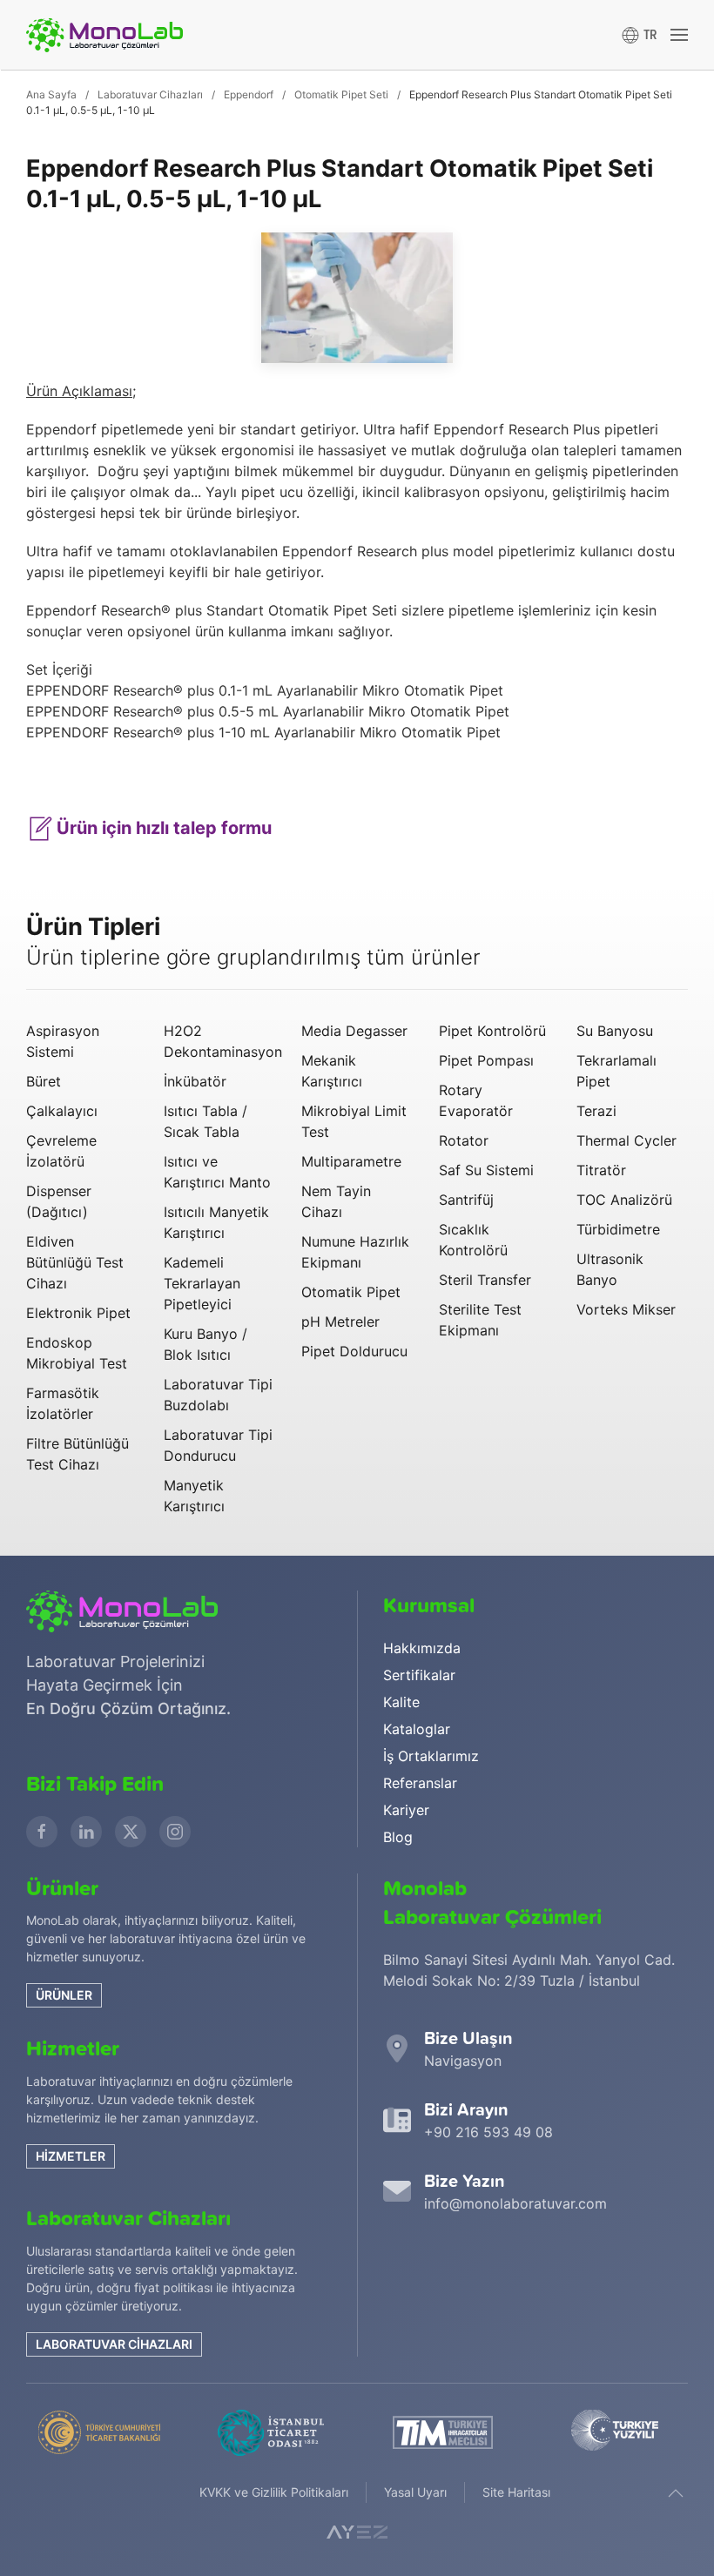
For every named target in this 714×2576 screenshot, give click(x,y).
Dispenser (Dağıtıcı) (59, 1201)
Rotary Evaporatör (476, 1100)
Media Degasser (354, 1031)
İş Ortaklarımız (431, 1756)
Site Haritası (516, 2492)
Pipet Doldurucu (354, 1351)
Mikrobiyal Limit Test (354, 1121)
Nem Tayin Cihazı (336, 1201)
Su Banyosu (615, 1031)
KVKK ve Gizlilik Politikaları (274, 2492)
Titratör (601, 1170)
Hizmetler (71, 2156)
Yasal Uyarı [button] (415, 2492)
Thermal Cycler (626, 1140)
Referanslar (420, 1783)
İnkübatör (195, 1081)
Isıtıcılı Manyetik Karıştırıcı (216, 1222)
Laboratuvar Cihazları (114, 2344)
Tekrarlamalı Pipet (616, 1071)
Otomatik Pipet (351, 1292)
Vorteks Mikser (626, 1309)
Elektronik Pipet (78, 1313)
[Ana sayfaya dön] (104, 35)
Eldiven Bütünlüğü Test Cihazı (75, 1262)
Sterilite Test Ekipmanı (480, 1320)
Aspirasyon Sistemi (63, 1041)
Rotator (464, 1140)
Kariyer (406, 1810)
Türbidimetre (618, 1229)
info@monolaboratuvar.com (515, 2203)
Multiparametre (351, 1161)
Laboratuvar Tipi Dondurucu (218, 1445)
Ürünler (64, 1995)
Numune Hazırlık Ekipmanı (355, 1252)
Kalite (401, 1702)
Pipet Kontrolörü (492, 1031)
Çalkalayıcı (62, 1111)
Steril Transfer (485, 1280)
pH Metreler (340, 1322)
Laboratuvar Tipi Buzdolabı (218, 1395)
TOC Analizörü (624, 1200)
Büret (44, 1081)
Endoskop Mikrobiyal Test (77, 1353)
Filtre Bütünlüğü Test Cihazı (77, 1454)
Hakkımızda (422, 1648)
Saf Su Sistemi (486, 1170)
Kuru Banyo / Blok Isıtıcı (205, 1344)
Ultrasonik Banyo (610, 1269)
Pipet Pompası (486, 1060)
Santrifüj (466, 1200)
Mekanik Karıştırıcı (332, 1071)
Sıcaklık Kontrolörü (473, 1240)
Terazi (596, 1111)
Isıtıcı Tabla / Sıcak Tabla (205, 1121)
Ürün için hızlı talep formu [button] (162, 828)
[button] (640, 35)
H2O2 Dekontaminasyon (219, 1041)
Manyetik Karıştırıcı (194, 1496)
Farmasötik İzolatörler (63, 1403)
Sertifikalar (419, 1675)
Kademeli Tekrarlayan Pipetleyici (202, 1283)
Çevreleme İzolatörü (61, 1151)
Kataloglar (417, 1729)
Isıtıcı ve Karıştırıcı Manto (217, 1172)
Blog (398, 1837)
